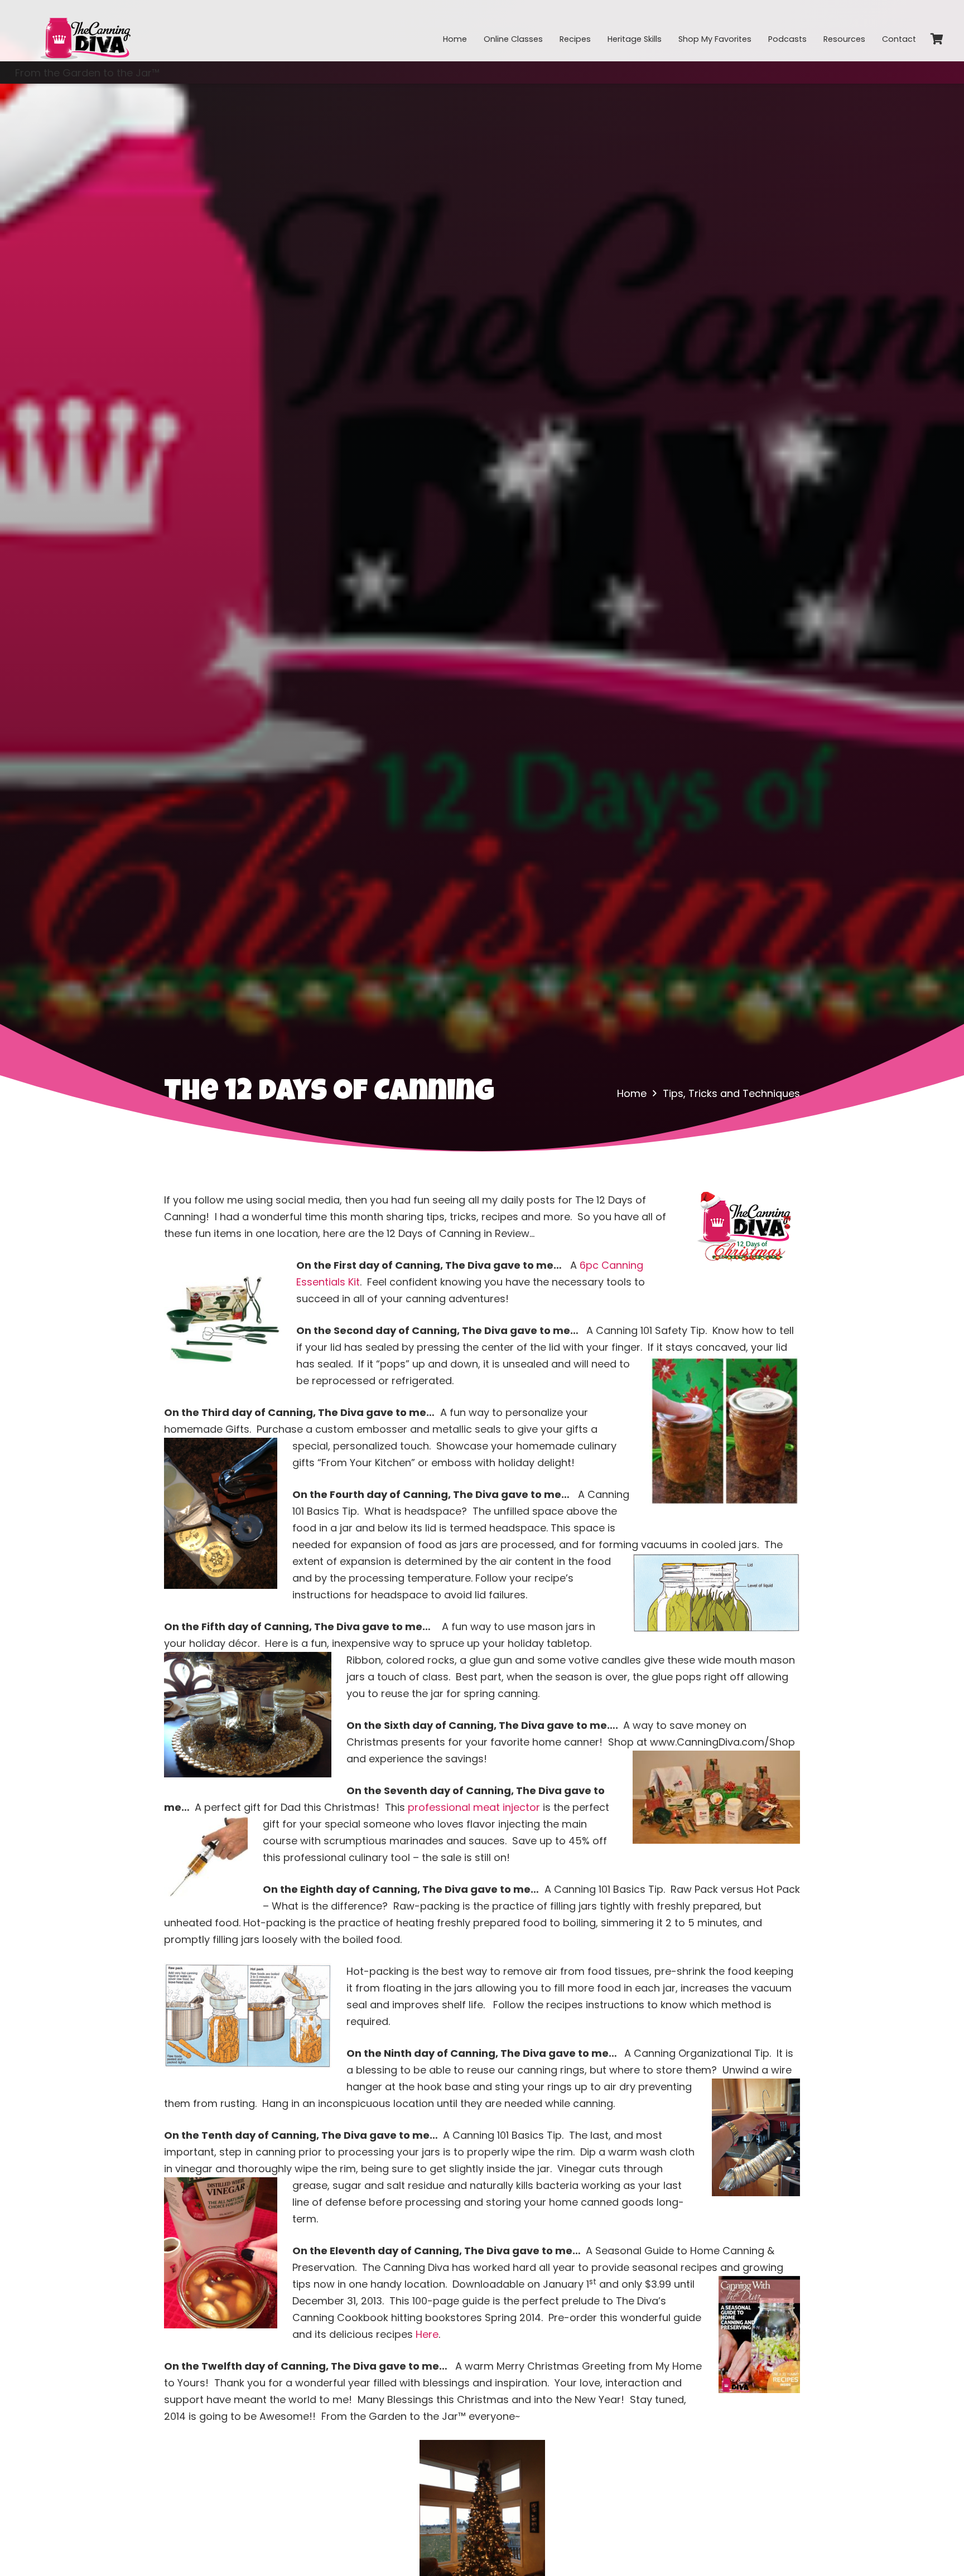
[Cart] (937, 39)
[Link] (85, 31)
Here (427, 2334)
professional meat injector (474, 1807)
